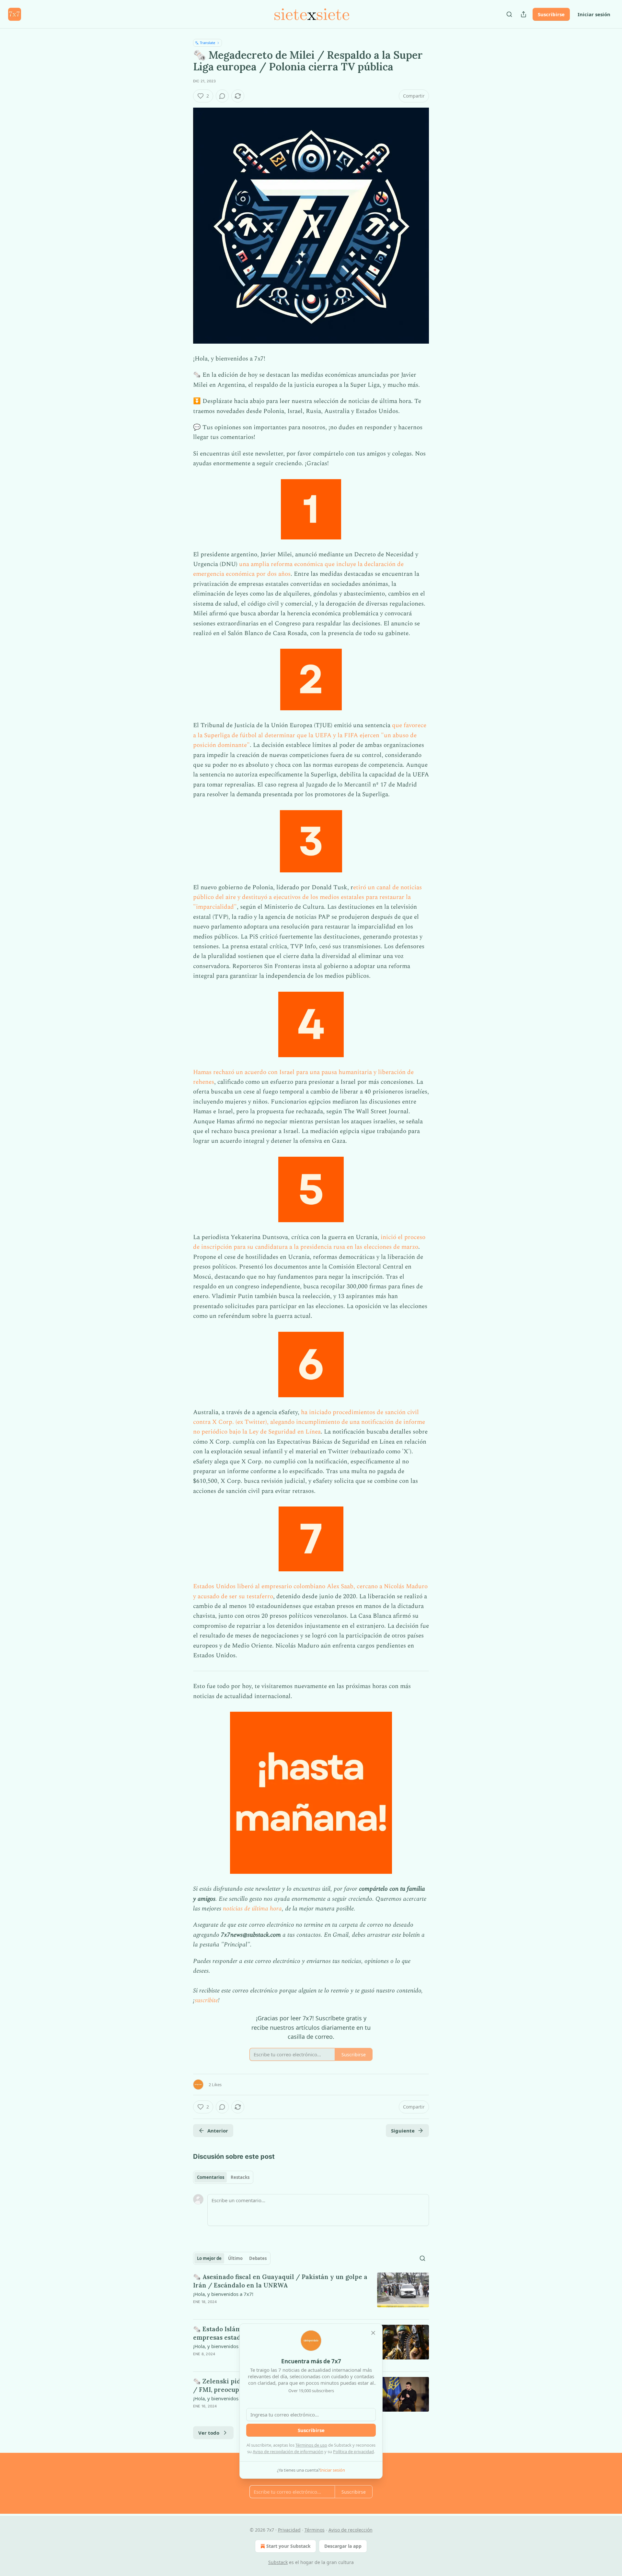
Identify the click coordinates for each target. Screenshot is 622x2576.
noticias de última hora (252, 1909)
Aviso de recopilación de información (288, 2452)
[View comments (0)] (222, 96)
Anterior (218, 2131)
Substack (278, 2562)
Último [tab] (235, 2258)
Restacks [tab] (240, 2177)
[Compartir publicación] (524, 14)
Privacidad (289, 2530)
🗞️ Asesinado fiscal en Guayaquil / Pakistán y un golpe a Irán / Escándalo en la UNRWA (280, 2281)
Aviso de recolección (351, 2530)
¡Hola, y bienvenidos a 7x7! (223, 2294)
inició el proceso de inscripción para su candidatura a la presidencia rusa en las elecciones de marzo (309, 1242)
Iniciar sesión (594, 14)
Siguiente (403, 2131)
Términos (315, 2530)
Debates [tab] (258, 2258)
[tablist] (223, 2177)
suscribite (206, 2000)
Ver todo (209, 2433)
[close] (373, 2333)
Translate (207, 43)
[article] (311, 2293)
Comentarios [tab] (211, 2177)
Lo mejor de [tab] (209, 2258)
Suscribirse (551, 14)
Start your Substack (288, 2546)
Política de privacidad (353, 2452)
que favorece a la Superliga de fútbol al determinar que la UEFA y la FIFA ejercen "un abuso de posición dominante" (310, 735)
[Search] (509, 14)
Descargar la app (343, 2546)
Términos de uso (311, 2445)
